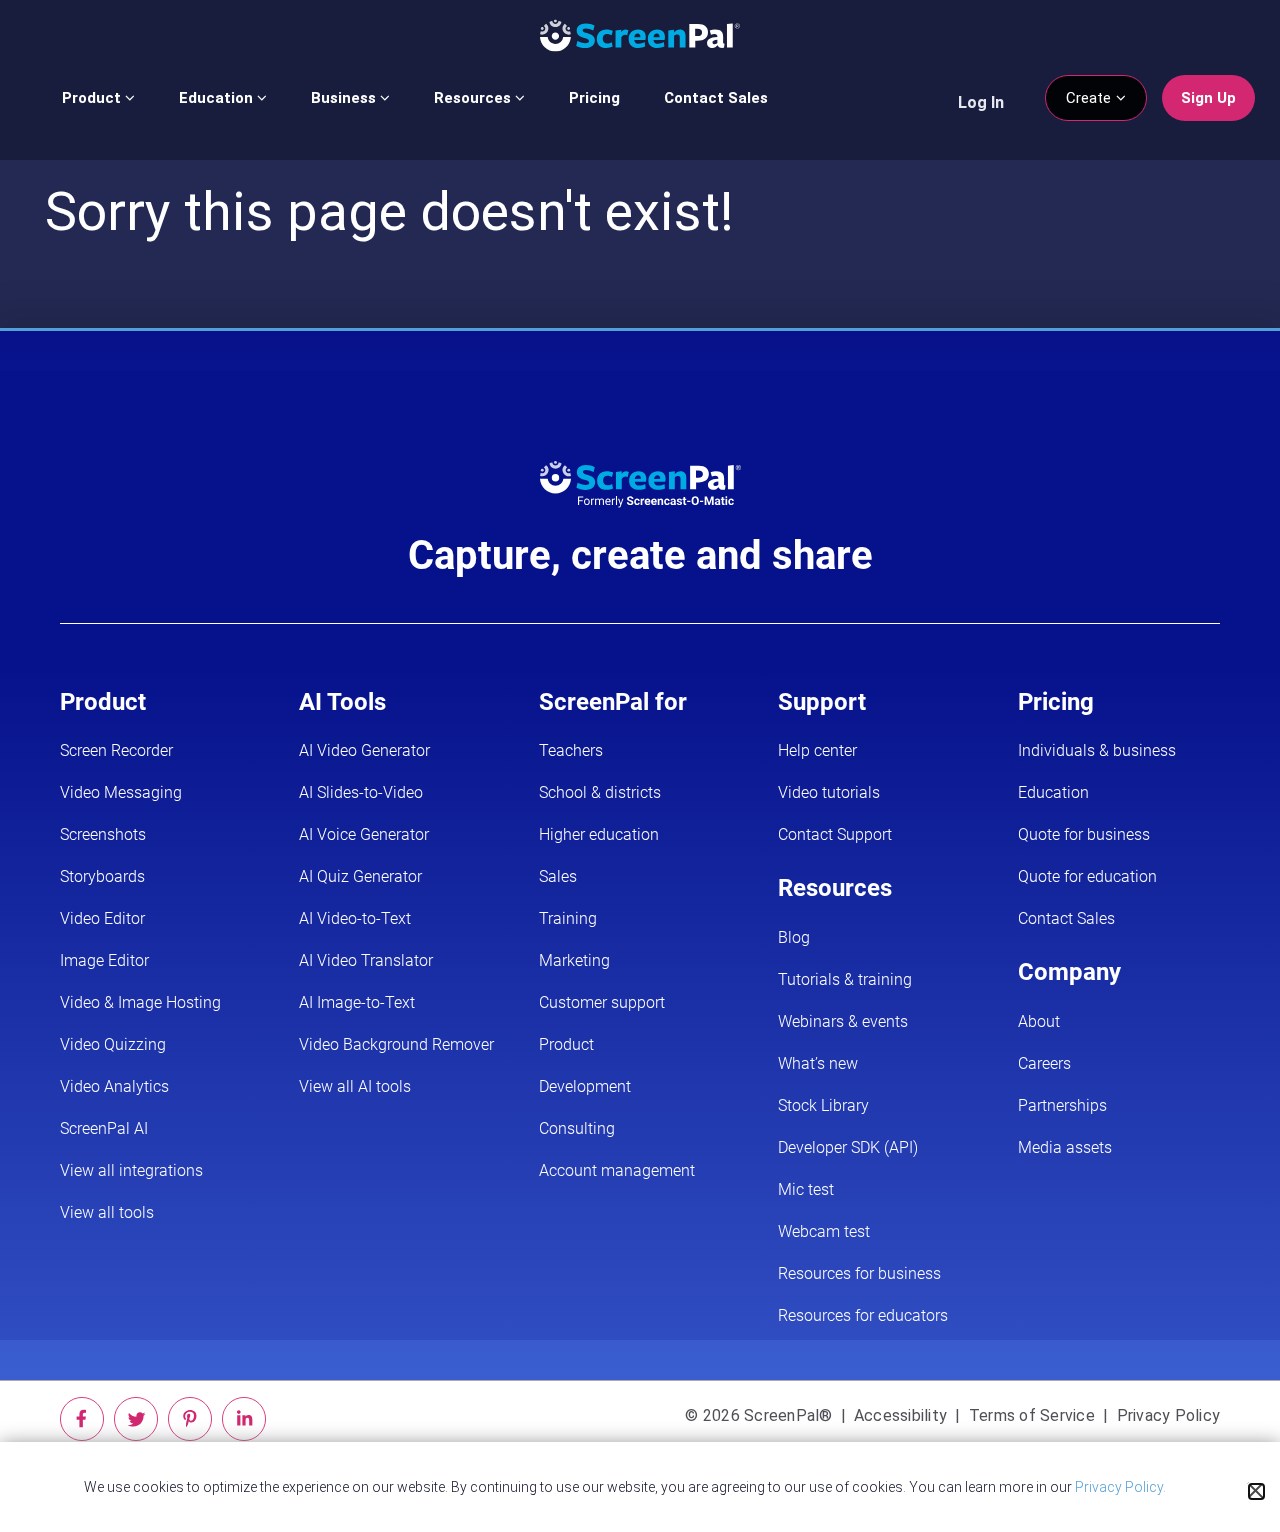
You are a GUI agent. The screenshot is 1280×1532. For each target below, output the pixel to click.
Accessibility (900, 1415)
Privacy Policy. (1120, 1487)
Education (218, 98)
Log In (981, 102)
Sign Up (1208, 98)
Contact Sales (716, 98)
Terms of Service (1032, 1415)
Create (1090, 98)
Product (93, 98)
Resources (474, 98)
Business (345, 98)
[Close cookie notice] (1256, 1491)
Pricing (594, 98)
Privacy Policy (1169, 1415)
